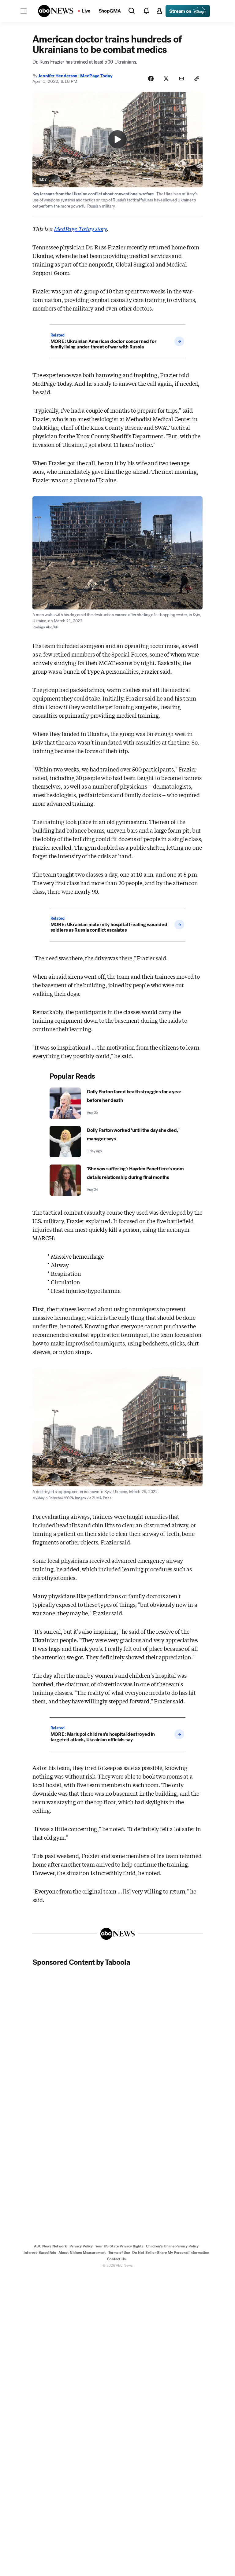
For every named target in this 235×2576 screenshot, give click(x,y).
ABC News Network (50, 2246)
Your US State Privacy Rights (119, 2246)
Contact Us (116, 2259)
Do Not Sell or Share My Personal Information (171, 2253)
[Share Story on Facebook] (151, 79)
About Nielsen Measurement (82, 2253)
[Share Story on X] (166, 79)
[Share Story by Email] (181, 79)
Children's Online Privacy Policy (172, 2246)
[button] (24, 11)
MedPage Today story (80, 229)
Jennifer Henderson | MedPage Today (75, 76)
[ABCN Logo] (56, 11)
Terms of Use (119, 2253)
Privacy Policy (81, 2246)
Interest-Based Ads (40, 2253)
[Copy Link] (197, 79)
